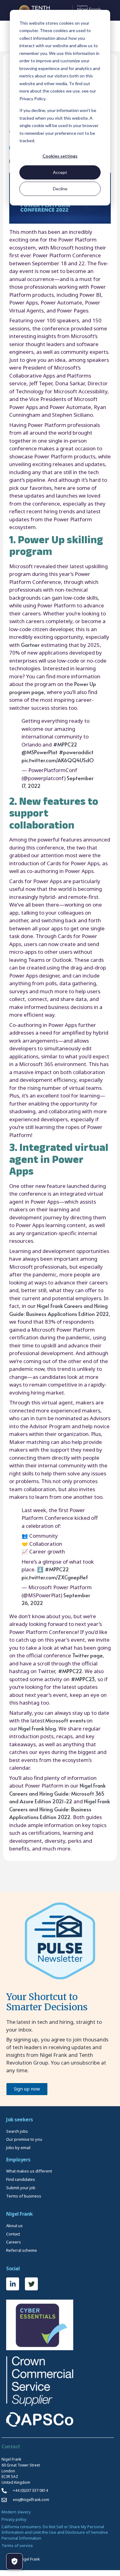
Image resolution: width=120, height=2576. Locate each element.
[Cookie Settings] (14, 2562)
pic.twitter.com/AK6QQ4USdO (58, 760)
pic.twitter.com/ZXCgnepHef (55, 1577)
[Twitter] (31, 2284)
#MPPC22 (65, 744)
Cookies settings (60, 156)
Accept (60, 172)
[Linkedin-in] (13, 2284)
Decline (60, 189)
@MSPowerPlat (40, 752)
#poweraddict (76, 752)
